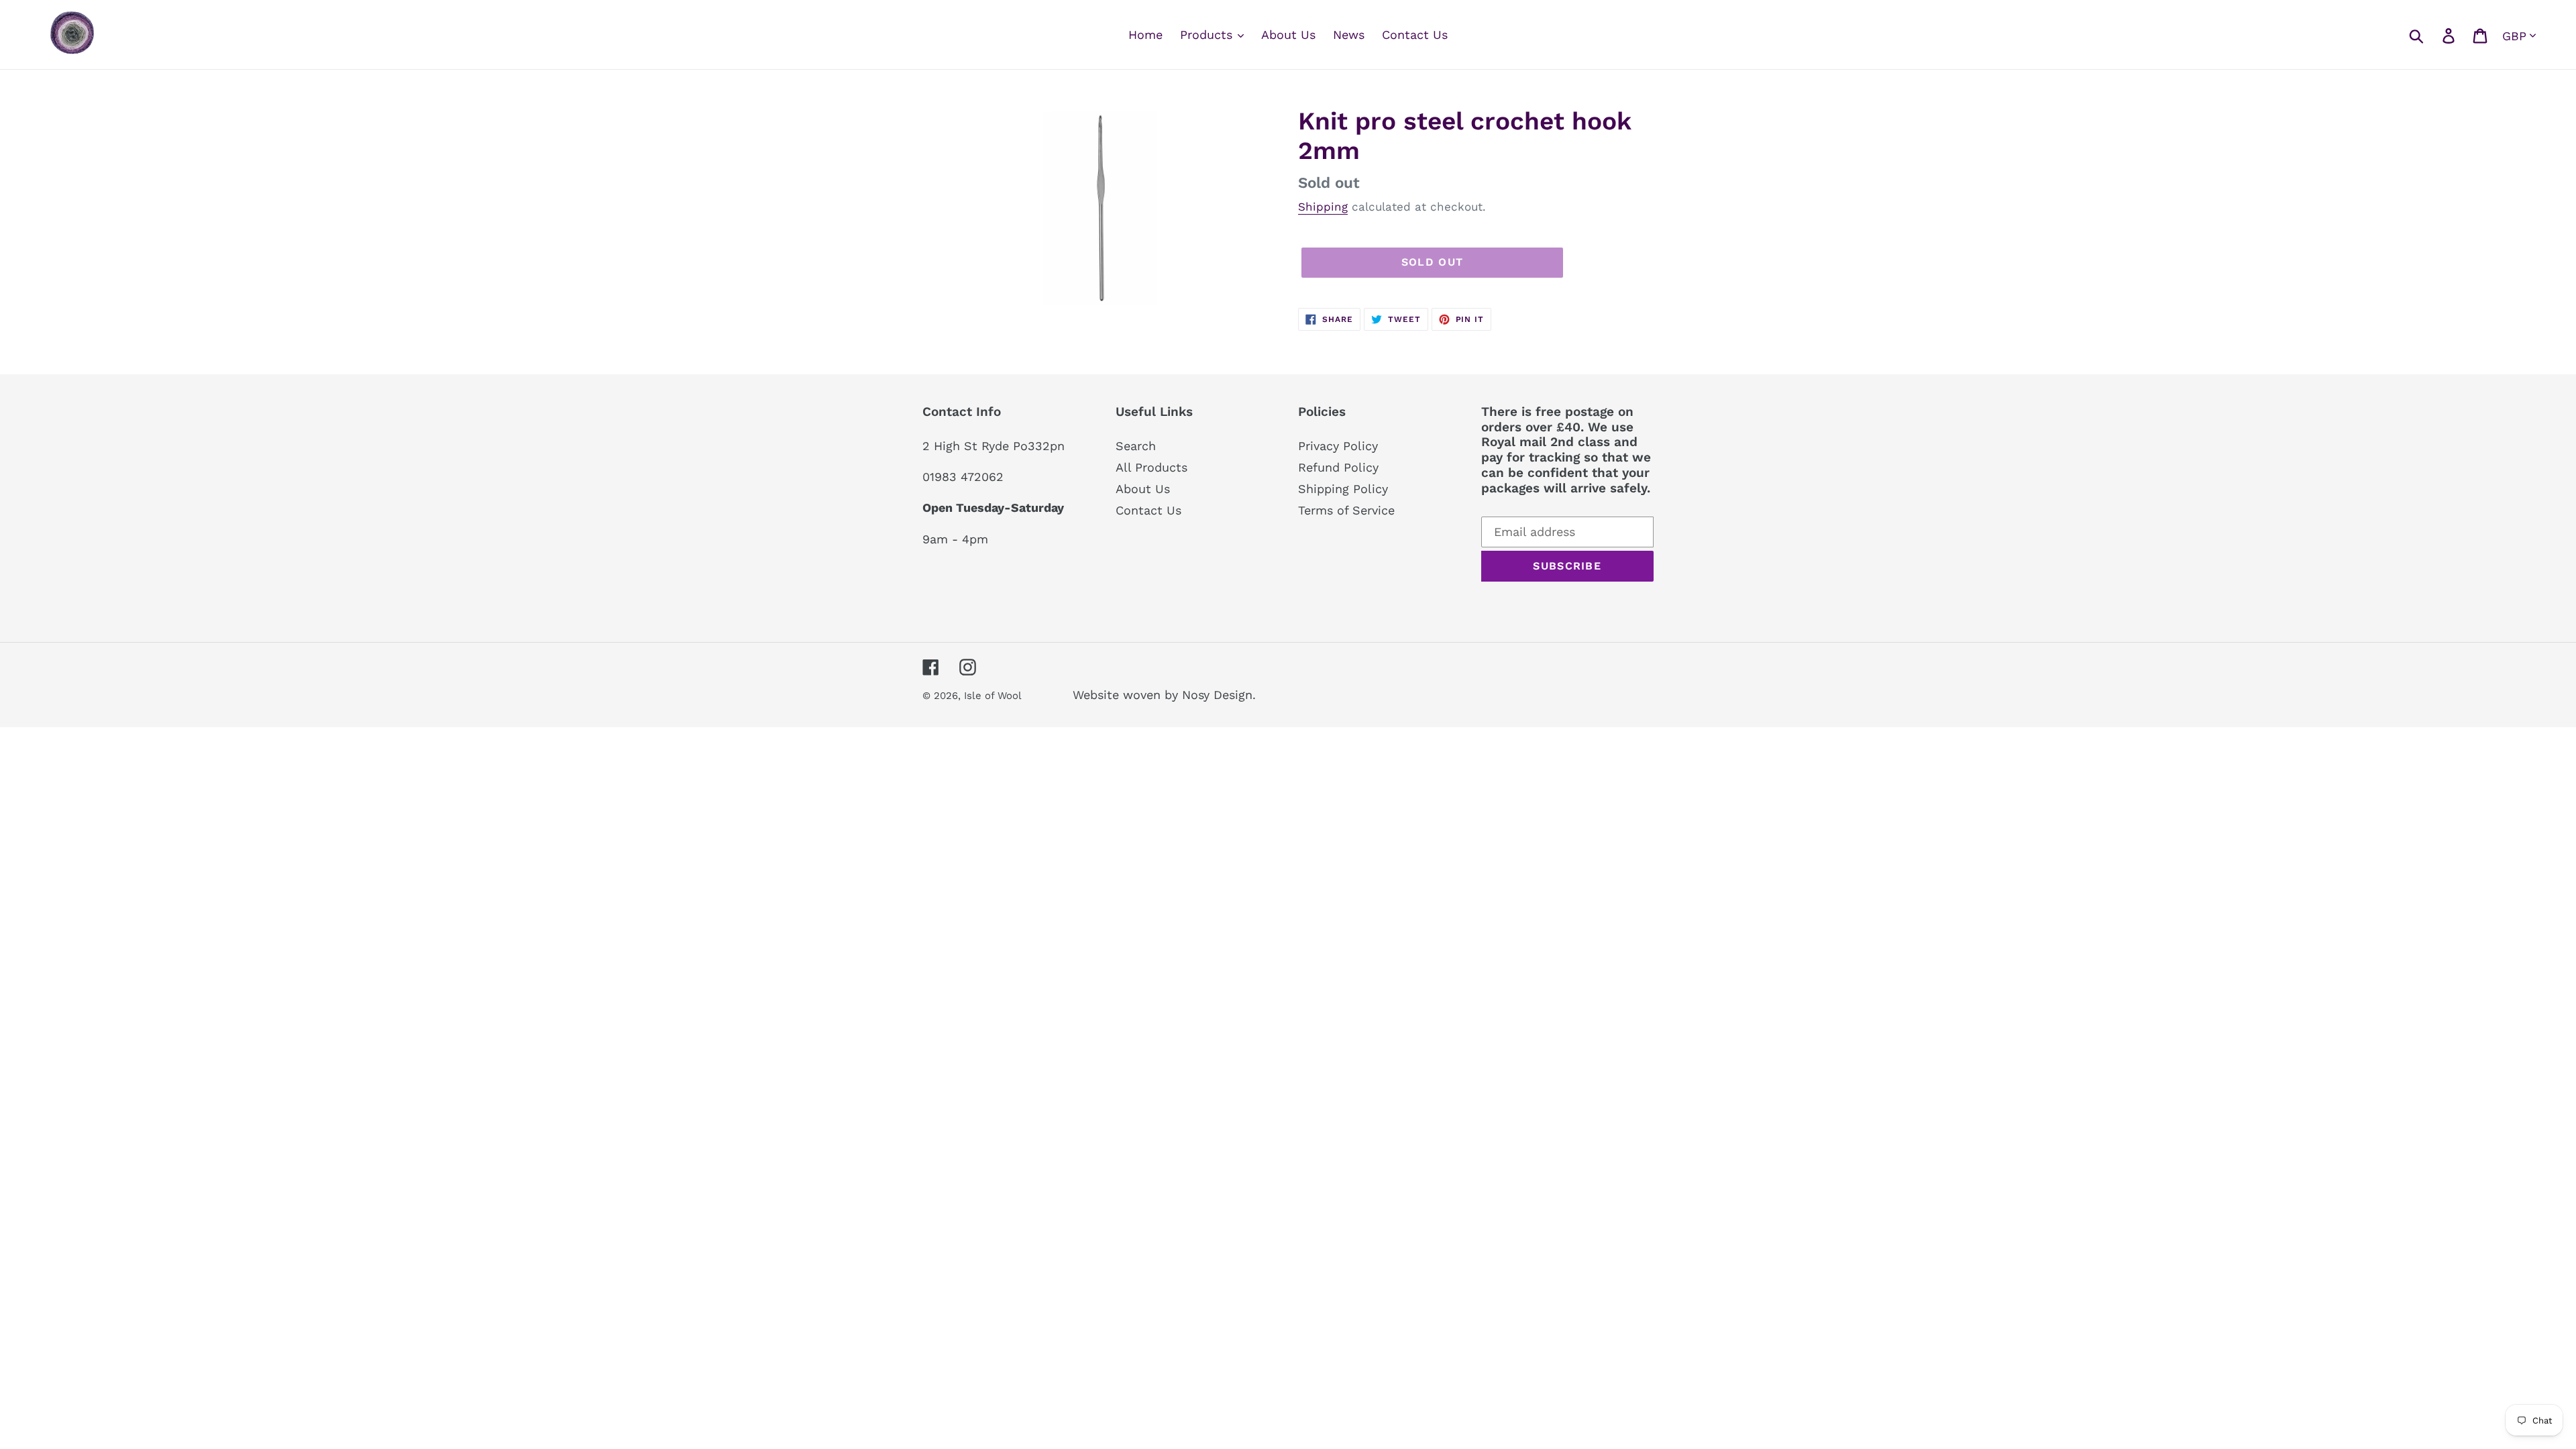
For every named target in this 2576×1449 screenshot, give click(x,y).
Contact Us (1148, 510)
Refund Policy (1338, 467)
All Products (1151, 467)
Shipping (1323, 207)
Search (1136, 446)
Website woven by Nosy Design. (1164, 695)
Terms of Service (1346, 510)
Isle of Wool (994, 696)
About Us (1143, 489)
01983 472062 (963, 477)
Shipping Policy (1343, 489)
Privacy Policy (1338, 446)
